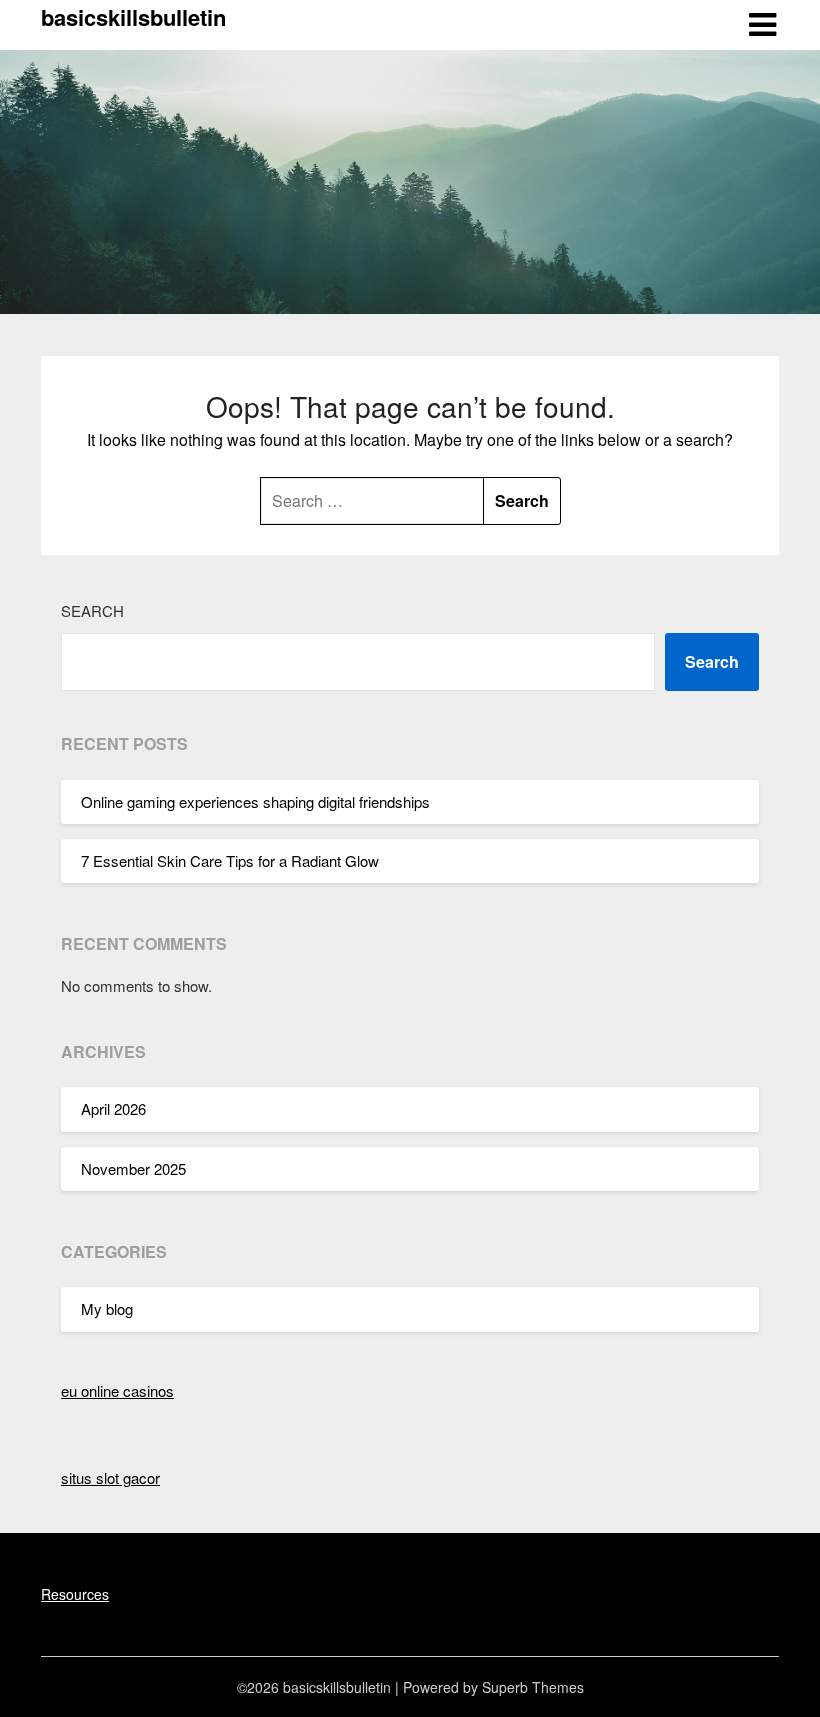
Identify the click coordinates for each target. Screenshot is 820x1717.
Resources (75, 1594)
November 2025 (133, 1168)
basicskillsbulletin (133, 17)
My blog (107, 1308)
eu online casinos (117, 1390)
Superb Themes (533, 1687)
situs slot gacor (110, 1477)
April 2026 (113, 1108)
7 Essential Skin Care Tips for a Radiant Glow (230, 860)
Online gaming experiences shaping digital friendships (255, 801)
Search (92, 610)
